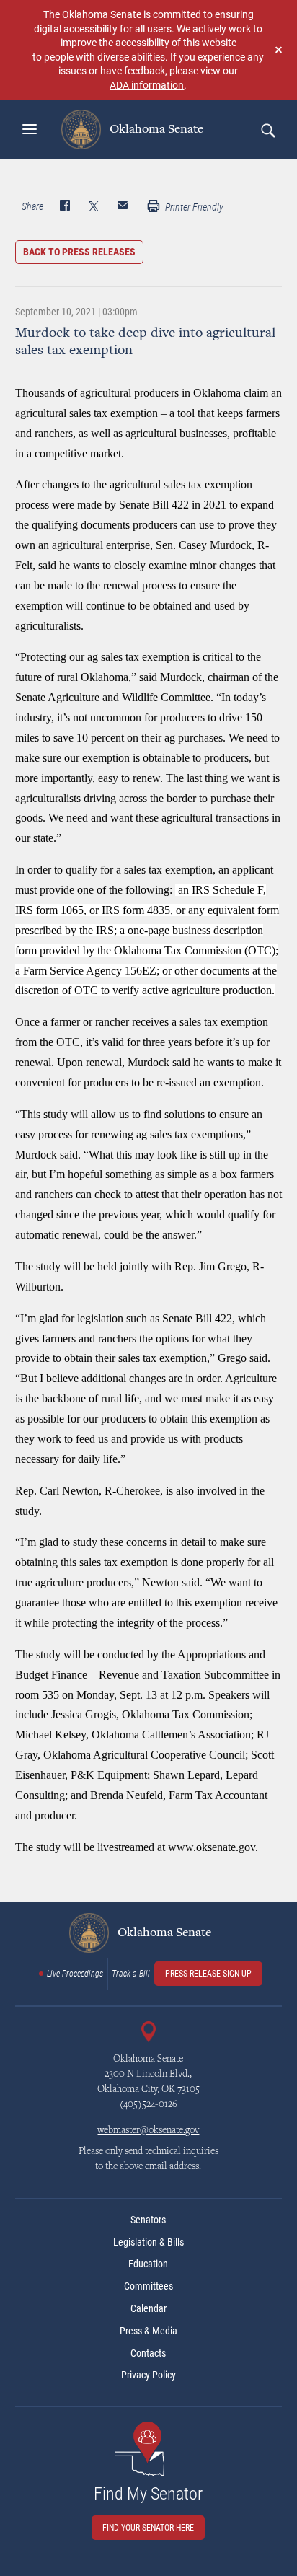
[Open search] (267, 130)
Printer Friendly (193, 207)
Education (148, 2264)
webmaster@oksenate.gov (148, 2131)
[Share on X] (94, 207)
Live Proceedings (75, 1974)
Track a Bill (131, 1974)
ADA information (147, 85)
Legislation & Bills (148, 2242)
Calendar (148, 2308)
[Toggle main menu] (30, 129)
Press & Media (148, 2331)
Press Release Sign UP (208, 1974)
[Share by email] (123, 207)
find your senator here (148, 2528)
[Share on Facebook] (65, 207)
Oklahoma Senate (155, 129)
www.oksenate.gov (212, 1847)
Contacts (148, 2353)
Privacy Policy (148, 2375)
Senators (148, 2220)
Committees (148, 2286)
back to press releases (79, 252)
